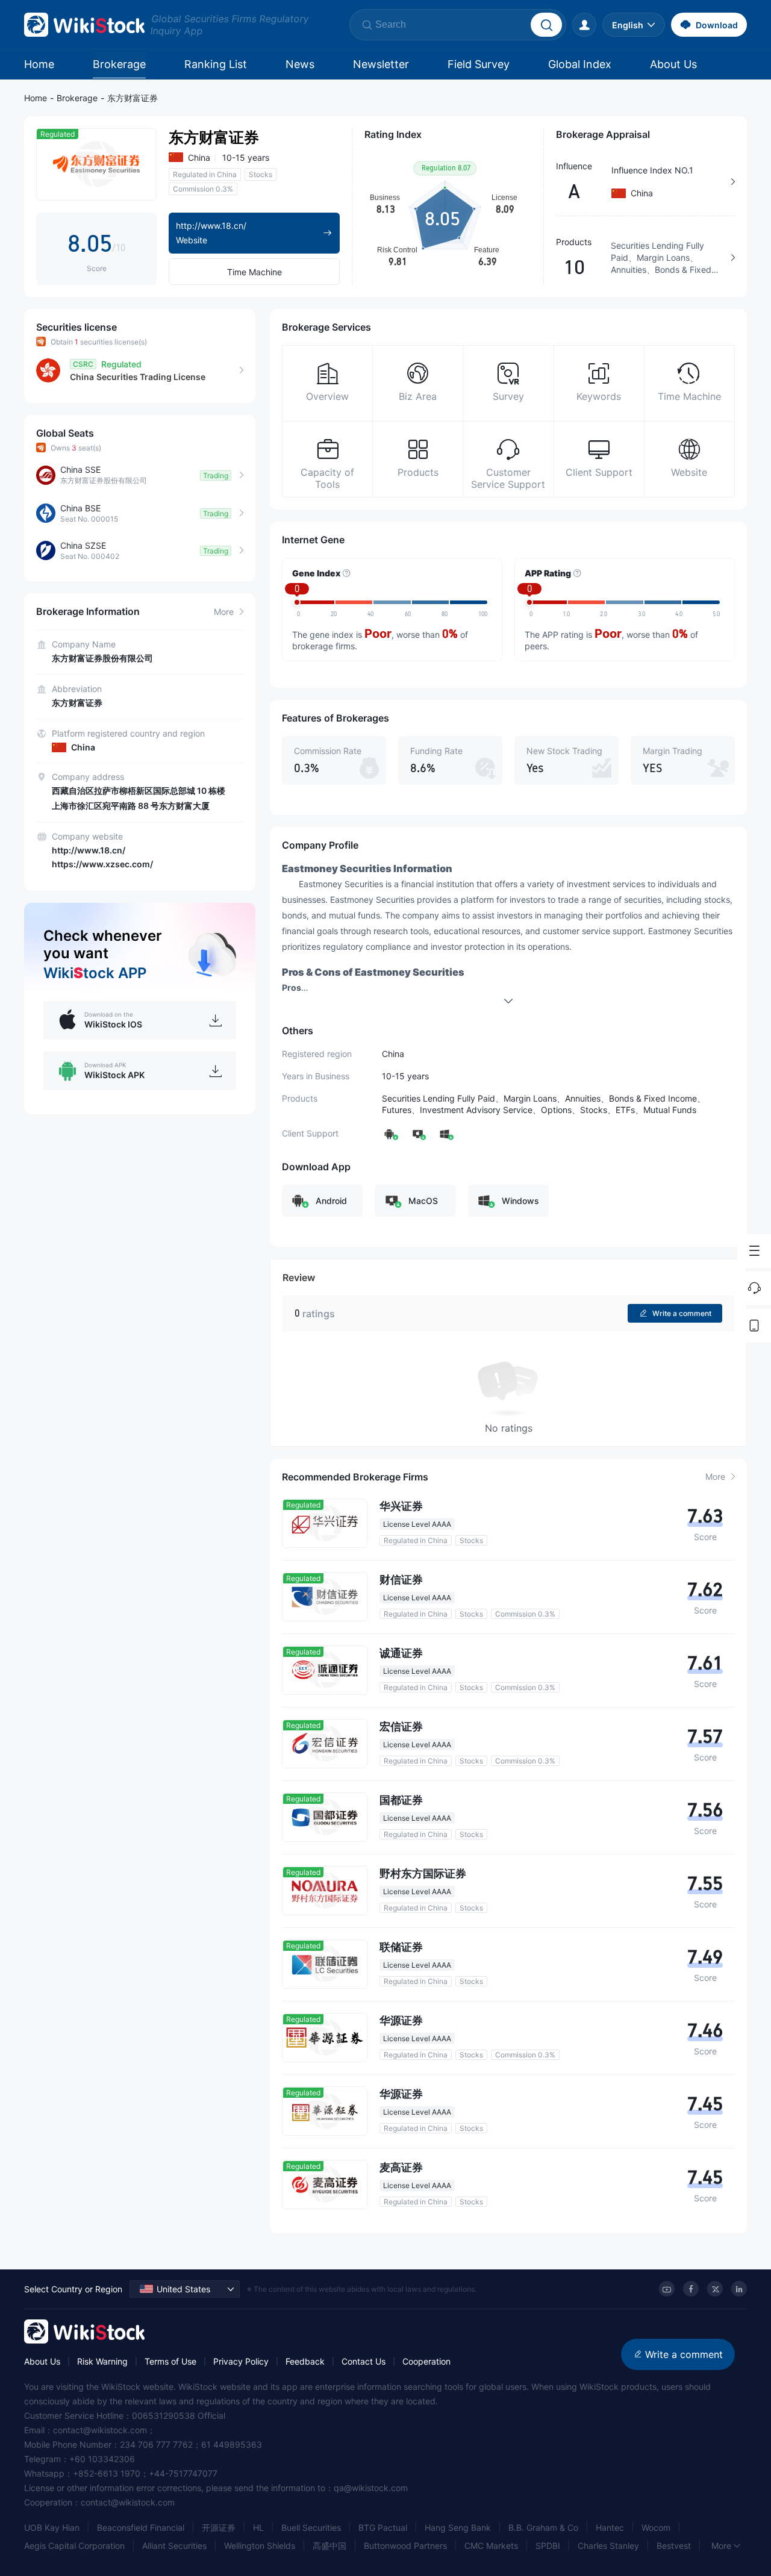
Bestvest (674, 2546)
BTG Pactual (383, 2528)
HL (258, 2528)
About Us (673, 64)
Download (717, 25)
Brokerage (119, 64)
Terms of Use (170, 2361)
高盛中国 (329, 2546)
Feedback (305, 2361)
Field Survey (479, 64)
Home (39, 64)
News (300, 64)
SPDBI (548, 2546)
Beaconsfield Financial (141, 2528)
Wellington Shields (260, 2546)
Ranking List (216, 64)
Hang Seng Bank (458, 2528)
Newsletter (381, 64)
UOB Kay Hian (52, 2528)
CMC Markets (491, 2546)
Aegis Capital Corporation (74, 2546)
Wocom (656, 2528)
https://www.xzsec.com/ (102, 864)
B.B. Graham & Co (543, 2528)
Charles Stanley (608, 2546)
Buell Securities (311, 2528)
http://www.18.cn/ (89, 850)
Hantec (610, 2528)
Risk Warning (102, 2361)
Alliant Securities (174, 2546)
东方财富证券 (133, 98)
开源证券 (219, 2528)
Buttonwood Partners (405, 2546)
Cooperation (426, 2361)
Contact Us (364, 2361)
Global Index (580, 64)
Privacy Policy (241, 2361)
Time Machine (254, 272)
